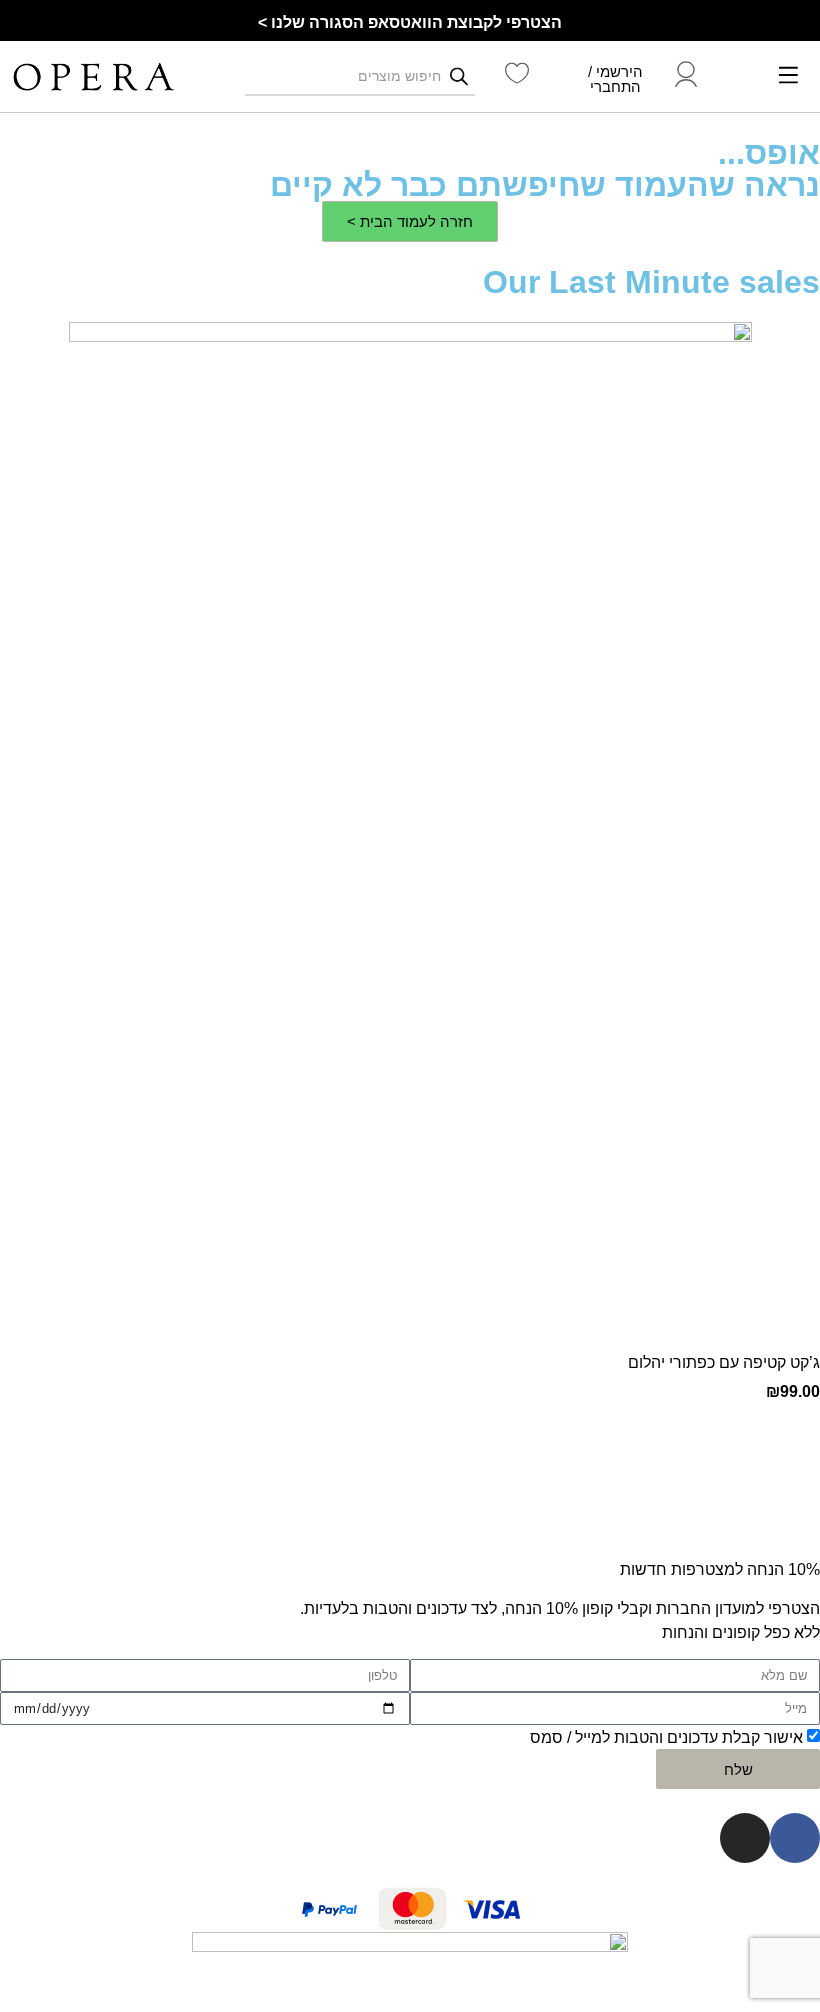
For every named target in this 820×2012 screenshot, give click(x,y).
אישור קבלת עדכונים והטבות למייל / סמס (666, 1737)
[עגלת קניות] (736, 76)
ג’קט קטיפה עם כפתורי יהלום (724, 1362)
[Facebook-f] (795, 1838)
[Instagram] (745, 1838)
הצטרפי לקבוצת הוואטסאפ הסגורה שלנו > (410, 22)
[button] (788, 77)
